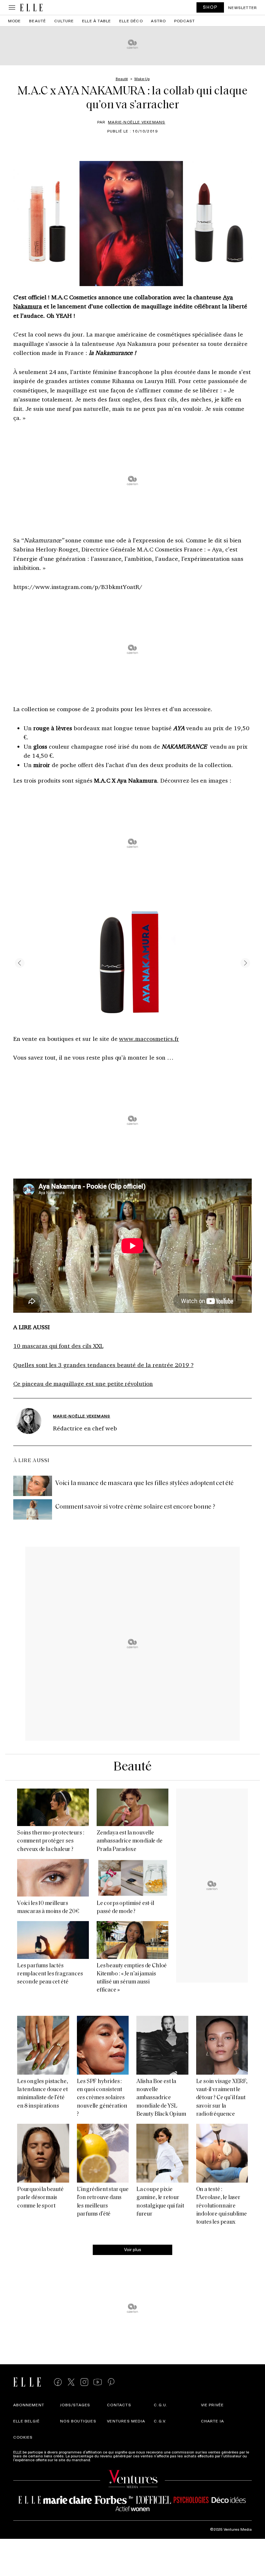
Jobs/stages (75, 2405)
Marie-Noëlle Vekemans (137, 122)
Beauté (37, 21)
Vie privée (212, 2405)
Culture (64, 21)
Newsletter (243, 7)
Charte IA (213, 2421)
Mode (15, 21)
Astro (158, 21)
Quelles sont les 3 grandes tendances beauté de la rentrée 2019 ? (103, 1365)
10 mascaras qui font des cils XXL (58, 1346)
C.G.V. (160, 2421)
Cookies (23, 2437)
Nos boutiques (78, 2421)
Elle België (26, 2421)
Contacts (119, 2405)
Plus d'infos (102, 2460)
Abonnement (29, 2405)
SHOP (210, 7)
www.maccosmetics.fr (149, 1039)
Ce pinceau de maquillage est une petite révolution (83, 1384)
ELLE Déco (131, 21)
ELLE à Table (96, 21)
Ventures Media (126, 2421)
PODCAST (185, 21)
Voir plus (133, 2249)
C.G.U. (161, 2405)
